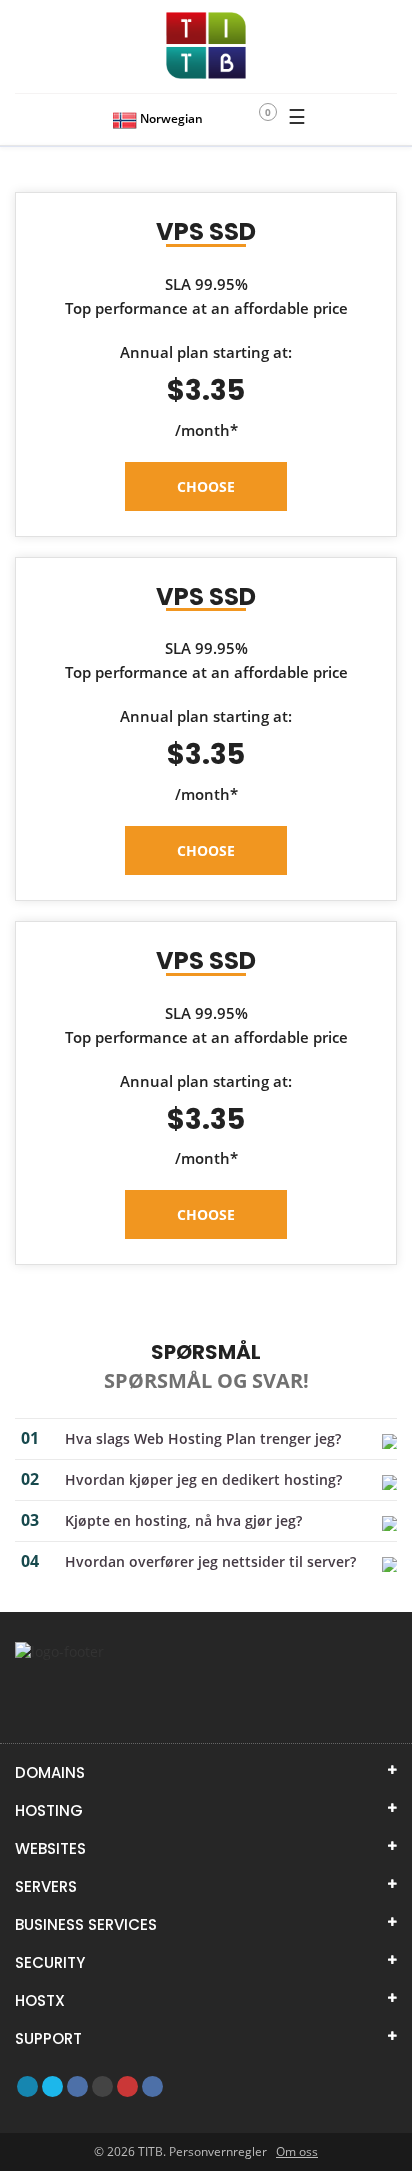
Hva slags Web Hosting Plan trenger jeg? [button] (203, 1438)
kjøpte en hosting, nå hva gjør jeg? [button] (183, 1520)
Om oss (297, 2151)
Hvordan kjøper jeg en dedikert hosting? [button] (203, 1479)
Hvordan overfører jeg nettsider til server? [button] (210, 1561)
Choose (206, 486)
